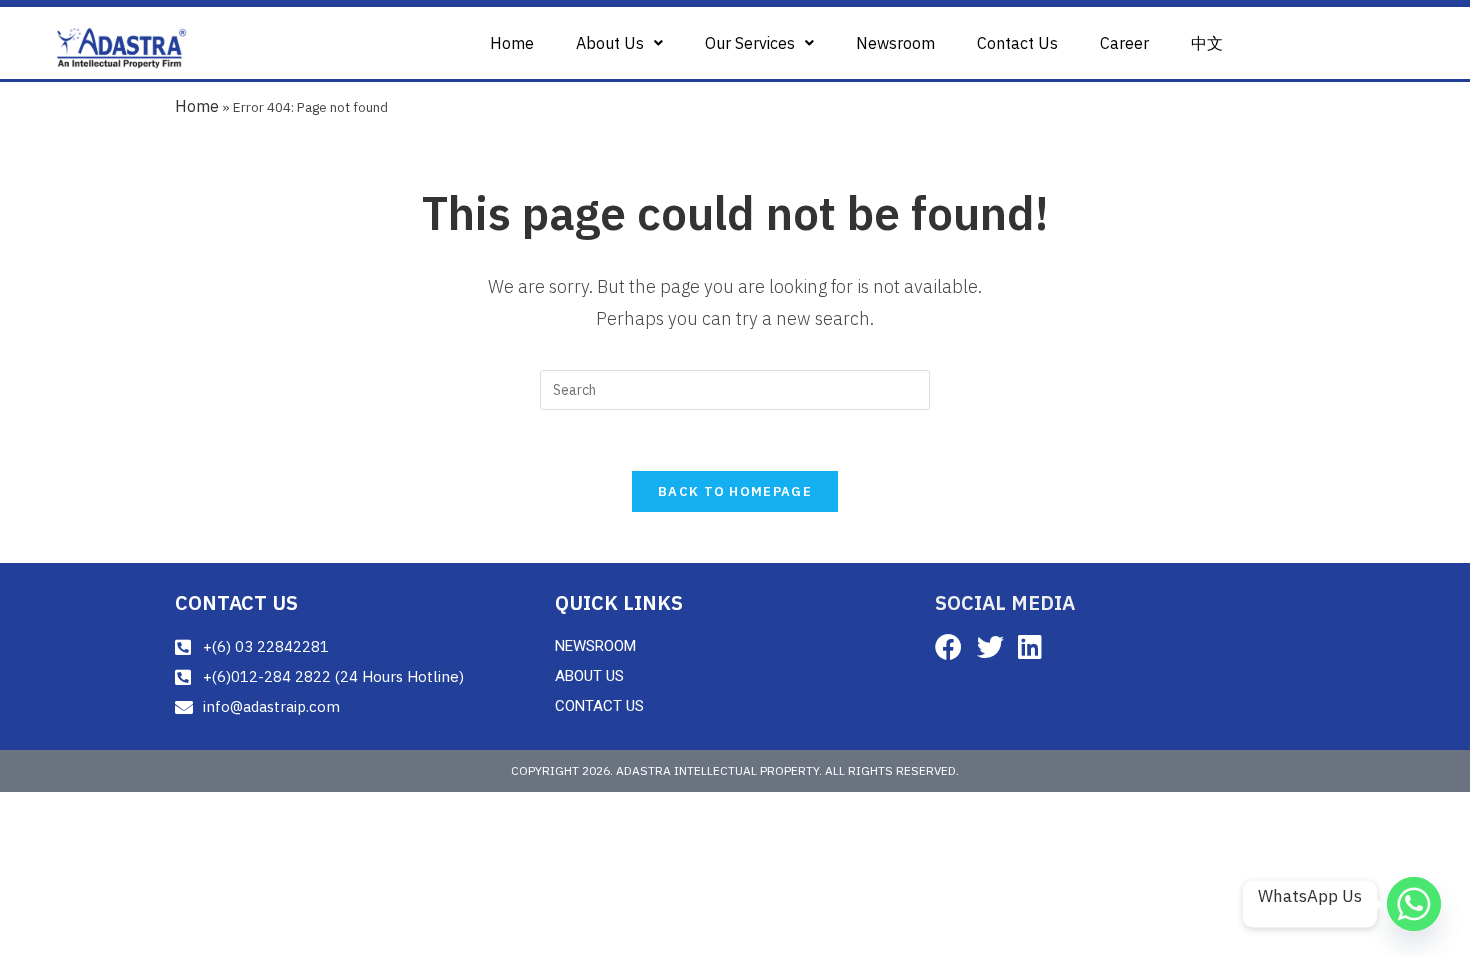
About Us (610, 43)
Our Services (750, 43)
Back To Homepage (735, 491)
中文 (1207, 43)
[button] (619, 43)
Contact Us (1017, 43)
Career (1124, 43)
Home (512, 43)
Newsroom (895, 43)
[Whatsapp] (1414, 904)
